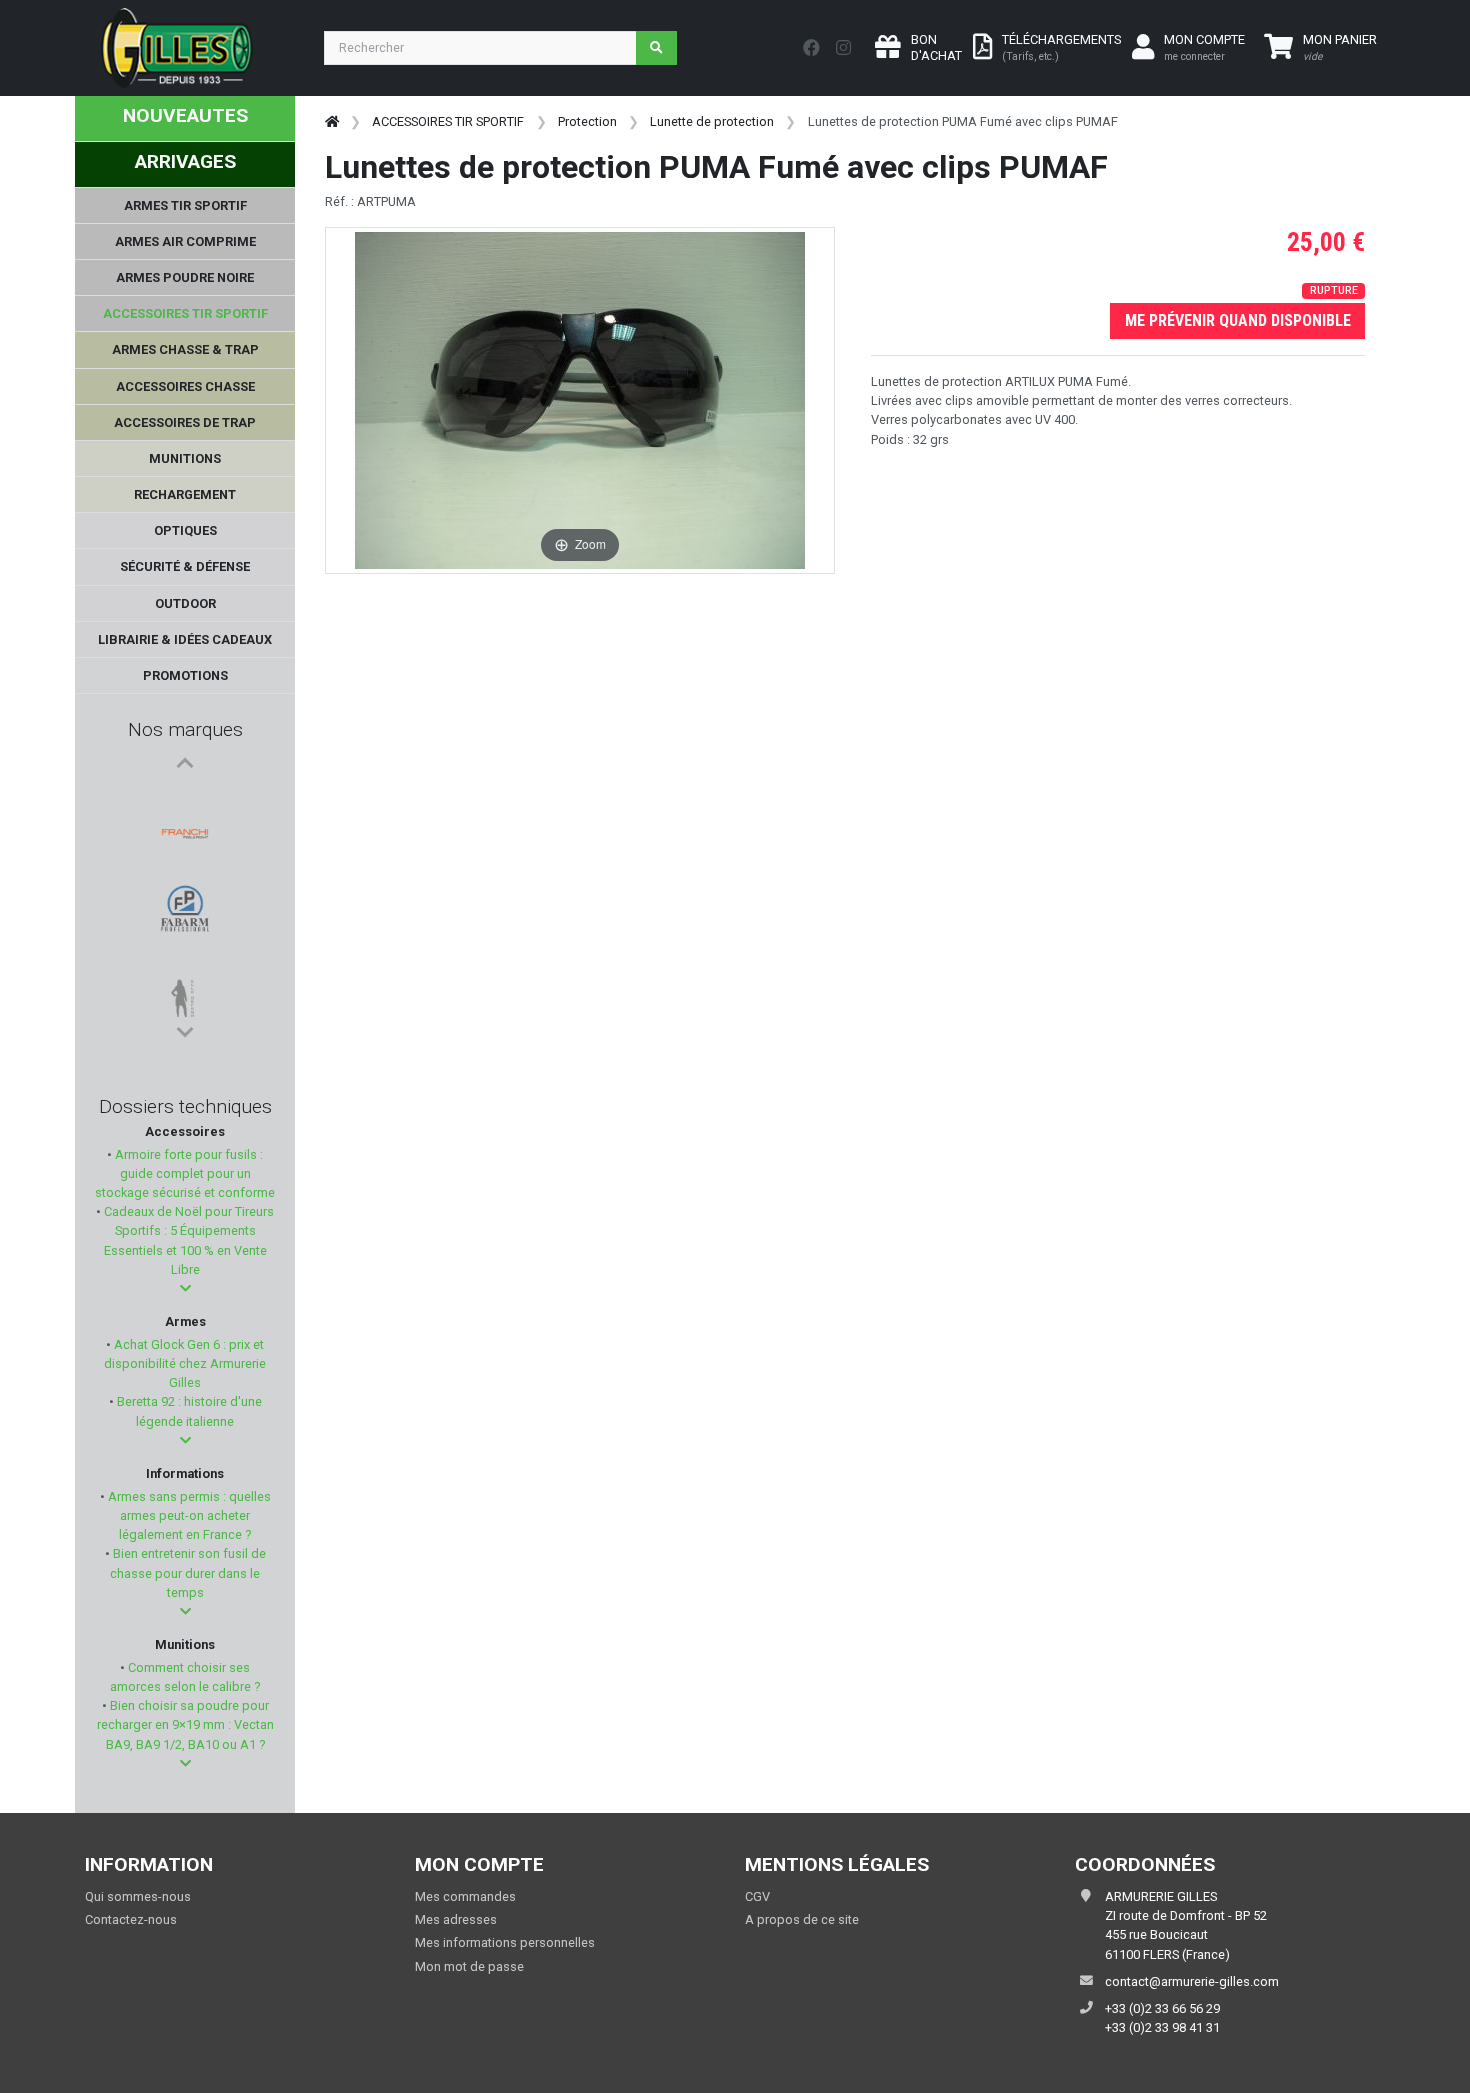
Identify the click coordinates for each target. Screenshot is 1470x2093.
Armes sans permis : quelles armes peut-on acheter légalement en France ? (188, 1515)
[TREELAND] (185, 993)
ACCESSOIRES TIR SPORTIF (448, 121)
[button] (185, 1288)
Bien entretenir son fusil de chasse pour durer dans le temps (188, 1572)
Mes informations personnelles (505, 1942)
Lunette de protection (712, 121)
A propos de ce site (802, 1919)
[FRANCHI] (185, 801)
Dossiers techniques (185, 1106)
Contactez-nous (131, 1919)
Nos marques (185, 729)
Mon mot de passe (469, 1966)
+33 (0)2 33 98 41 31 (1162, 2027)
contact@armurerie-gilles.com (1192, 1981)
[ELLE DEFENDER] (185, 897)
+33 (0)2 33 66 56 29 (1162, 2008)
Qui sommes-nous (138, 1896)
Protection (587, 121)
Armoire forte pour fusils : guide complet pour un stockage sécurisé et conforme (185, 1173)
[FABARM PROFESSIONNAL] (185, 849)
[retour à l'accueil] (332, 121)
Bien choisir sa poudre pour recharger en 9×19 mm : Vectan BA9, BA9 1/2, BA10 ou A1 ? (185, 1724)
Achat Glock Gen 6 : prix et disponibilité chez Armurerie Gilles (185, 1363)
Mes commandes (465, 1896)
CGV (757, 1896)
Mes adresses (456, 1919)
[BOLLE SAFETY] (185, 945)
